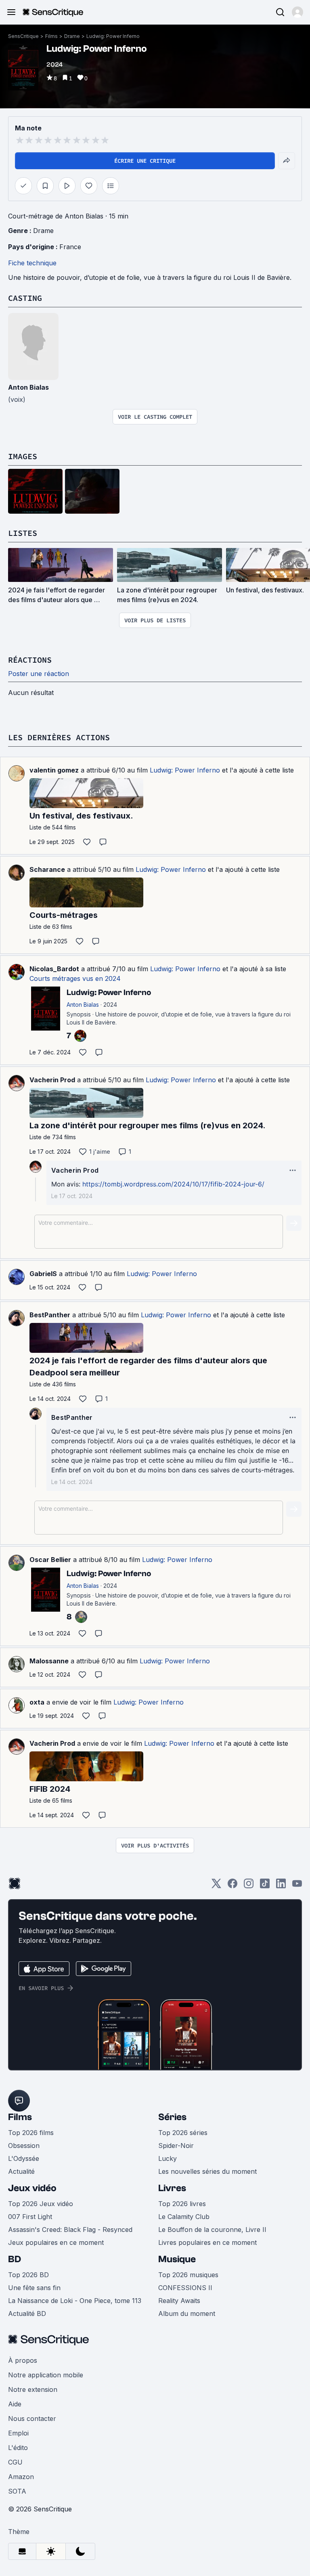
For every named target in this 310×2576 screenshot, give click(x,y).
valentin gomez (54, 770)
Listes (23, 533)
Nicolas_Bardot (54, 969)
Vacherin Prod (52, 1080)
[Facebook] (232, 1886)
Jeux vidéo (32, 2188)
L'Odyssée (24, 2158)
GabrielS (43, 1274)
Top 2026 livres (182, 2204)
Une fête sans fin (34, 2288)
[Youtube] (297, 1886)
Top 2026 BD (28, 2275)
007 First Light (30, 2217)
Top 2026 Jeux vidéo (41, 2204)
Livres (172, 2188)
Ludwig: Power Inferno (113, 36)
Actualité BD (27, 2314)
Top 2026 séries (183, 2133)
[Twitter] (216, 1886)
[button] (297, 12)
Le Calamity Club (184, 2217)
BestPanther (50, 1315)
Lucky (168, 2158)
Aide (15, 2404)
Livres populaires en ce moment (207, 2242)
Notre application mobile (46, 2375)
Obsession (24, 2146)
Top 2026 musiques (188, 2275)
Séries (172, 2117)
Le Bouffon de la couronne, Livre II (212, 2230)
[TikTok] (265, 1886)
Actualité (21, 2171)
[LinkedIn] (281, 1886)
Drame (72, 36)
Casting (25, 298)
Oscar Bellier (50, 1560)
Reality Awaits (179, 2301)
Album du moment (187, 2314)
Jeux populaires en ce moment (56, 2242)
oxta (37, 1702)
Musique (177, 2259)
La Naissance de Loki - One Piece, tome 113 (75, 2301)
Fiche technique (32, 263)
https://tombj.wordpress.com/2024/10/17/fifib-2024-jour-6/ (173, 1184)
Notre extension (33, 2389)
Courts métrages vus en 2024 (75, 978)
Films (51, 36)
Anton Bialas (28, 387)
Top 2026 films (31, 2133)
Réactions (30, 660)
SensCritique (23, 36)
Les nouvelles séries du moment (207, 2171)
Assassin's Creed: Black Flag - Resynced (70, 2230)
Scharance (47, 869)
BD (15, 2259)
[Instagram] (249, 1886)
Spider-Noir (176, 2146)
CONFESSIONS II (185, 2288)
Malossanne (49, 1661)
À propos (23, 2360)
